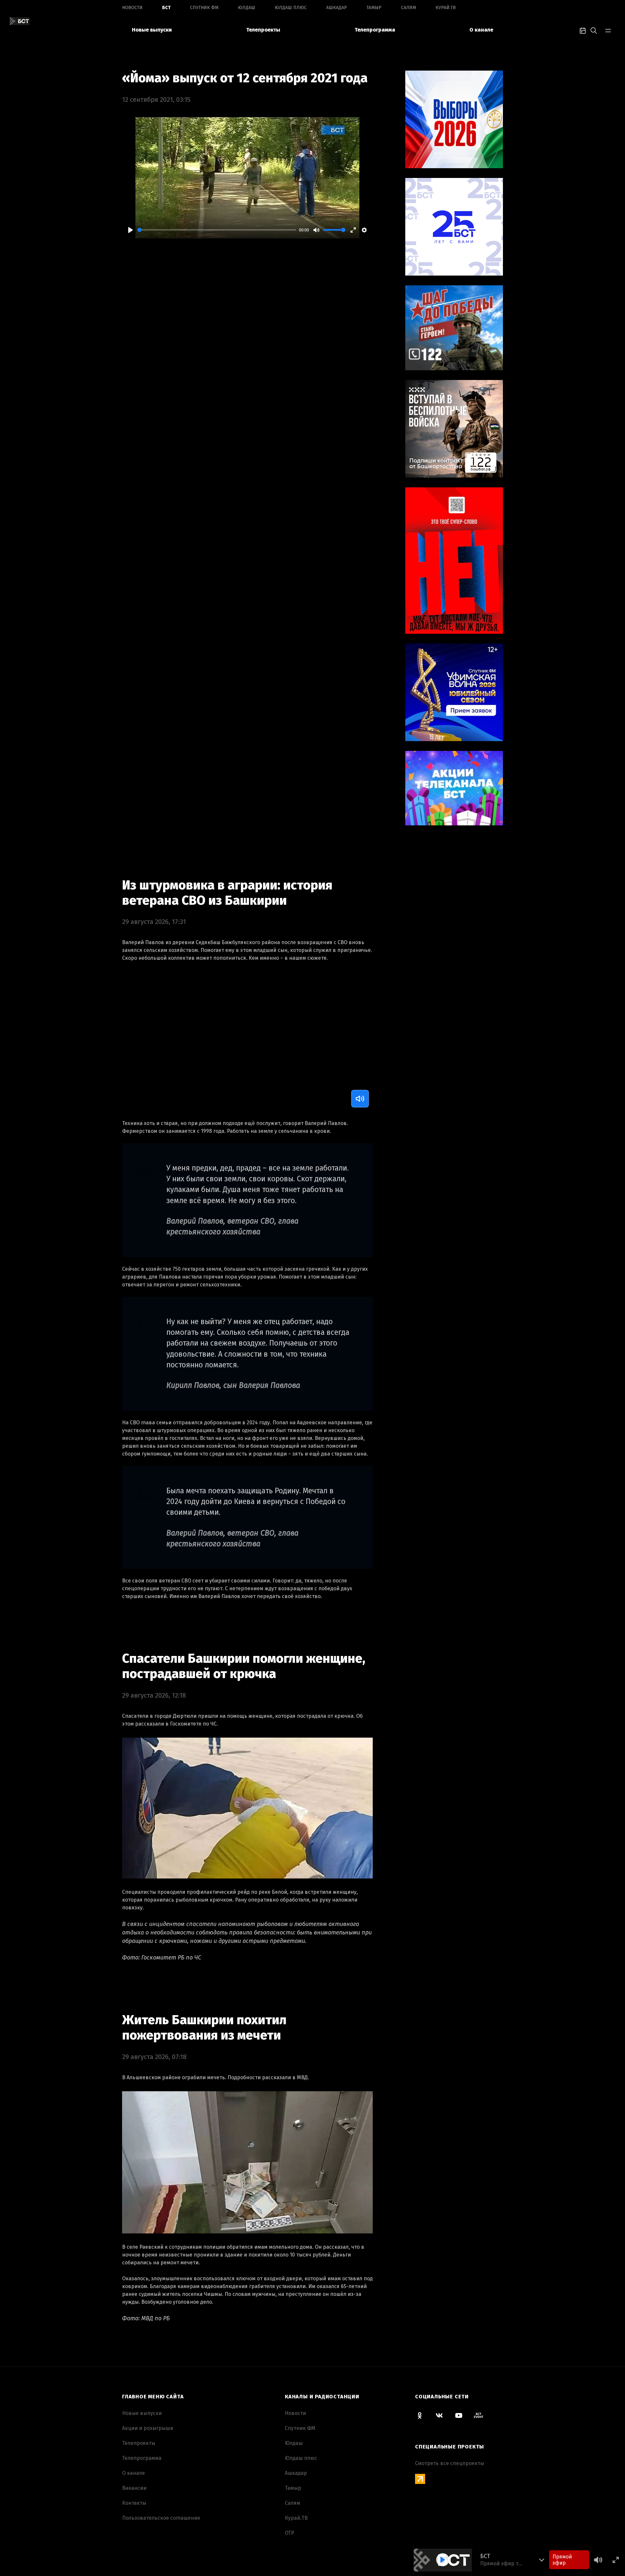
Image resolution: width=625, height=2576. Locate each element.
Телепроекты (263, 30)
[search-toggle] (594, 30)
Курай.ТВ (446, 8)
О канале (481, 30)
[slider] (217, 230)
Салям (409, 8)
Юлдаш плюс (291, 8)
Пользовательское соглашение (161, 2518)
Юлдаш (247, 8)
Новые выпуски (152, 30)
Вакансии (134, 2488)
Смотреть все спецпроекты (450, 2463)
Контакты (134, 2503)
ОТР (290, 2533)
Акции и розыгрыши (148, 2428)
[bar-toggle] (608, 30)
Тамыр (374, 8)
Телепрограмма (375, 30)
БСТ (166, 8)
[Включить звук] (360, 1099)
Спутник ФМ (204, 8)
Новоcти (132, 8)
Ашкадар (337, 8)
